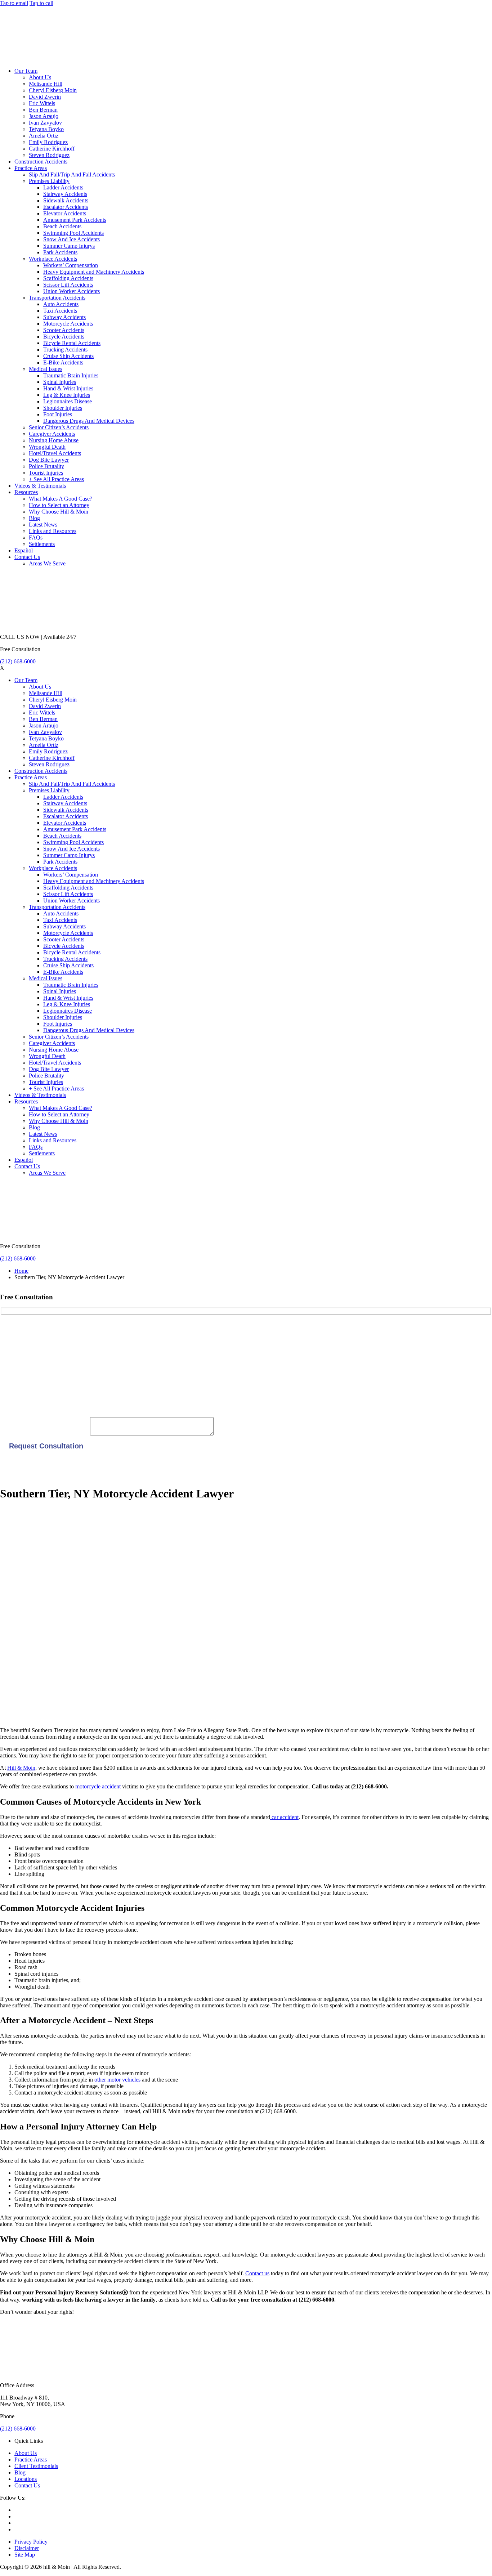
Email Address (17, 1377)
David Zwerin (45, 97)
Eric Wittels (42, 103)
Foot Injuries (58, 414)
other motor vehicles (117, 2080)
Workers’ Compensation (71, 265)
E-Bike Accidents (63, 362)
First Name (13, 1329)
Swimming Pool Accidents (73, 233)
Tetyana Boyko (46, 129)
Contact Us (27, 557)
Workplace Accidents (53, 259)
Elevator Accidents (65, 213)
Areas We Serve (47, 563)
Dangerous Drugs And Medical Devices (89, 421)
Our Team (26, 71)
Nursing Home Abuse (54, 440)
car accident (284, 1817)
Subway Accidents (64, 317)
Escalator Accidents (66, 207)
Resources (26, 492)
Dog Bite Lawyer (49, 460)
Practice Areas (31, 168)
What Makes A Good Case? (61, 499)
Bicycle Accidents (64, 337)
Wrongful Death (47, 447)
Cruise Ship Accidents (68, 356)
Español (24, 550)
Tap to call (41, 3)
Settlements (42, 544)
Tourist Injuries (46, 473)
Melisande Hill (46, 84)
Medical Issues (46, 369)
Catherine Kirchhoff (52, 149)
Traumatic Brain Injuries (71, 375)
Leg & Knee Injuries (67, 395)
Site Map (25, 2555)
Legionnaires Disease (68, 401)
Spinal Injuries (60, 382)
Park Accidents (60, 252)
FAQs (36, 537)
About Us (40, 77)
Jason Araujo (44, 116)
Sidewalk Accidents (66, 200)
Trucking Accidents (65, 350)
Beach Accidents (62, 226)
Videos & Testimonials (40, 486)
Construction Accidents (41, 162)
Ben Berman (43, 110)
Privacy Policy (31, 2542)
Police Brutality (46, 466)
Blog (34, 518)
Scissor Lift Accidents (68, 285)
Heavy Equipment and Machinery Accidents (94, 272)
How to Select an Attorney (59, 505)
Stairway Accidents (65, 194)
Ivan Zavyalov (45, 123)
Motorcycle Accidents (68, 324)
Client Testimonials (36, 2466)
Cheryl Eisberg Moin (53, 90)
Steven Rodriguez (49, 155)
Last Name (12, 1353)
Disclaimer (27, 2548)
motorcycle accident (98, 1786)
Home (21, 1271)
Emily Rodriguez (48, 142)
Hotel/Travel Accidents (55, 453)
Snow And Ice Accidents (71, 239)
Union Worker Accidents (71, 291)
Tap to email (14, 3)
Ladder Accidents (63, 187)
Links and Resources (53, 531)
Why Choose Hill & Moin (59, 512)
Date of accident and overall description (45, 1433)
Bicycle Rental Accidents (72, 343)
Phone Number (17, 1401)
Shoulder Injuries (63, 408)
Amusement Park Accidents (75, 220)
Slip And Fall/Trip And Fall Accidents (72, 174)
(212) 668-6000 (18, 661)
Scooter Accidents (64, 330)
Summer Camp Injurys (69, 246)
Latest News (43, 525)
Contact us (257, 2273)
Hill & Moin (21, 1768)
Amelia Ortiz (44, 136)
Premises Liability (49, 181)
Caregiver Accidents (52, 434)
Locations (26, 2479)
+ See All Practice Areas (56, 479)
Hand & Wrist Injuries (68, 388)
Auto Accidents (61, 304)
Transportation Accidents (57, 298)
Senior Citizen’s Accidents (59, 427)
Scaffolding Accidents (68, 278)
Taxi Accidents (60, 311)
